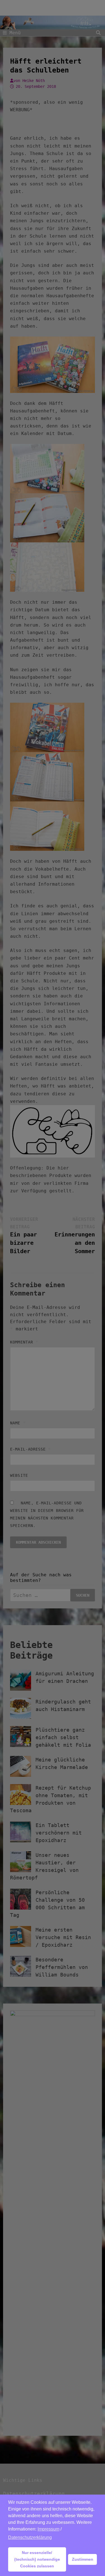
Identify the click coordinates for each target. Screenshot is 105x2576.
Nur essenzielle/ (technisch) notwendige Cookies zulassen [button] (37, 2559)
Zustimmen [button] (83, 2559)
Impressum (48, 2529)
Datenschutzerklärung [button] (30, 2537)
